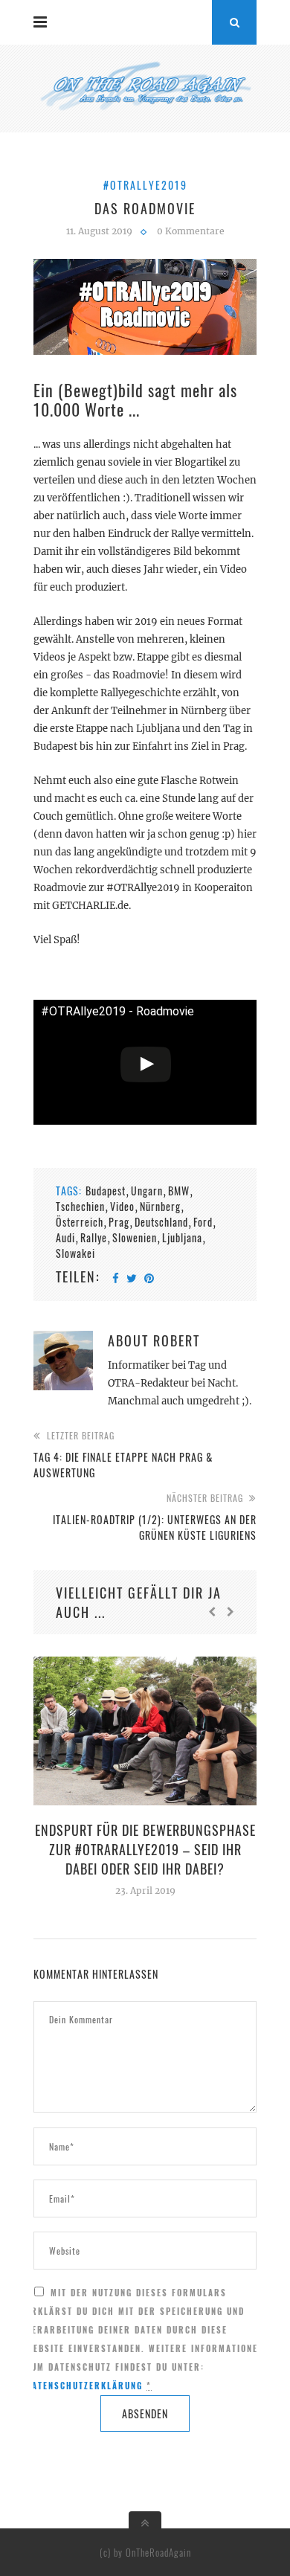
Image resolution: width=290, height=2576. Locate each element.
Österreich (80, 1222)
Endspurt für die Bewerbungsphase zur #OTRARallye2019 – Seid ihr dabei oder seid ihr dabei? (145, 1849)
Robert (177, 1340)
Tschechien (80, 1206)
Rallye (94, 1237)
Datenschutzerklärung (84, 2386)
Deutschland (161, 1222)
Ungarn (147, 1191)
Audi (65, 1237)
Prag (119, 1222)
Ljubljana (182, 1237)
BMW (179, 1191)
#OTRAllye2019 (145, 185)
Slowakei (75, 1253)
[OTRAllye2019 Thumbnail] (145, 351)
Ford (203, 1222)
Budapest (106, 1191)
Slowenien (135, 1237)
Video (122, 1206)
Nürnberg (160, 1206)
